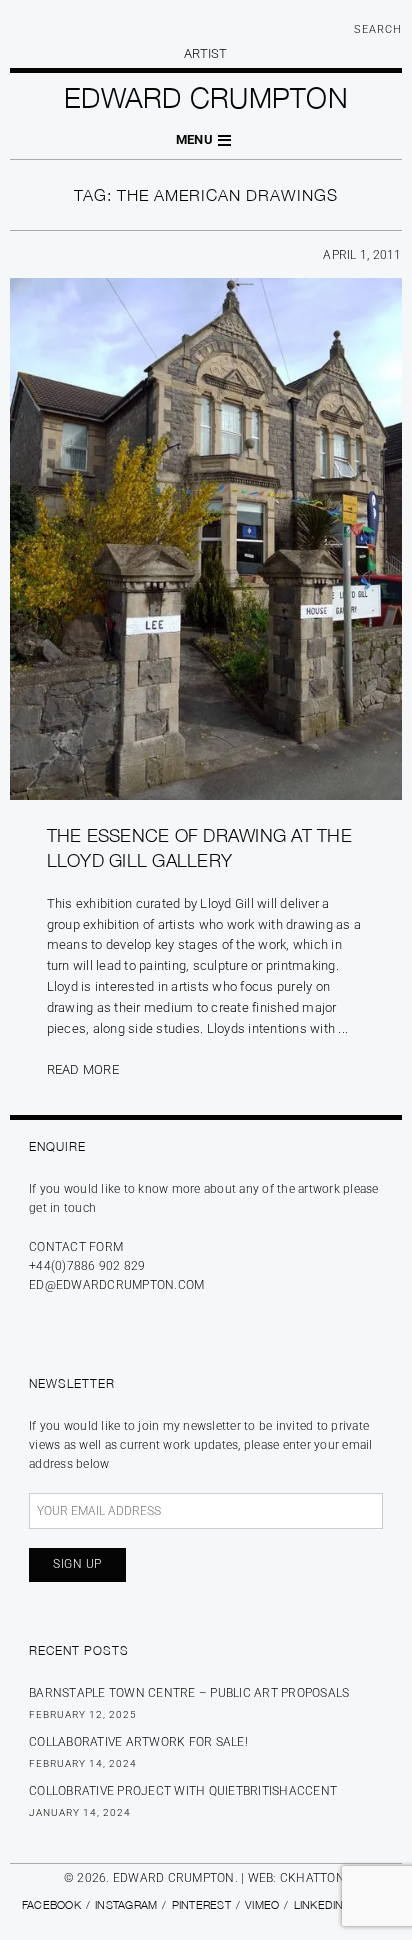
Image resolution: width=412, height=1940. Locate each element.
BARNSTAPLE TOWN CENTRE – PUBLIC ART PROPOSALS (189, 1693)
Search (378, 29)
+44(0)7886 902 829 (87, 1266)
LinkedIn (319, 1904)
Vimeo (262, 1904)
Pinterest (201, 1904)
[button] (206, 140)
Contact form (76, 1247)
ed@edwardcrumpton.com (116, 1285)
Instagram (126, 1904)
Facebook (51, 1904)
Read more (83, 1069)
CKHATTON (312, 1878)
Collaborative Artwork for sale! (138, 1742)
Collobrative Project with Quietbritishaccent (183, 1791)
